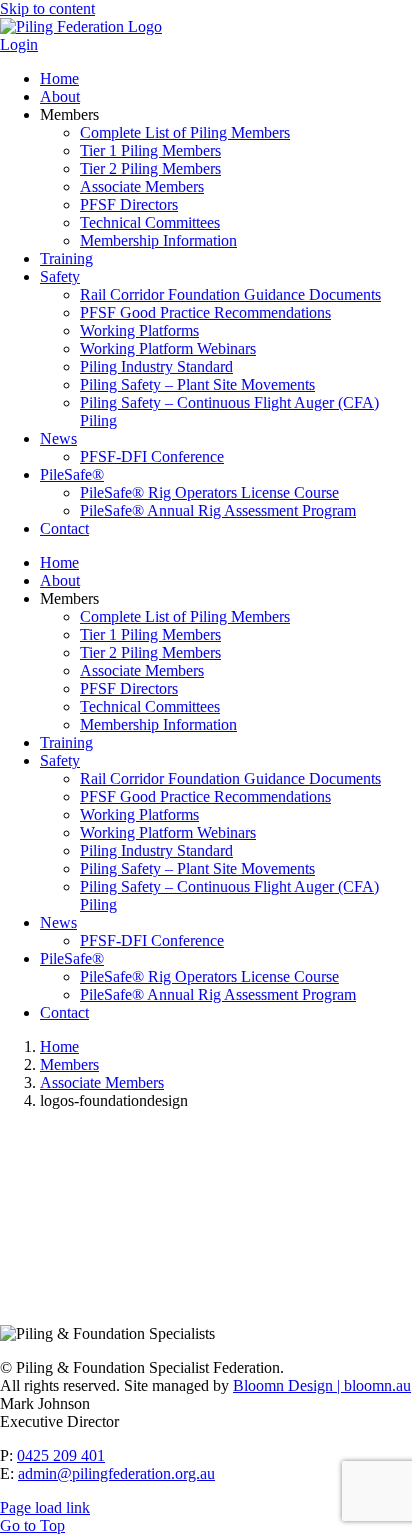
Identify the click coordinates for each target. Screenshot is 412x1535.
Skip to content (47, 8)
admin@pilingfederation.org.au (116, 1473)
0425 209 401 (61, 1455)
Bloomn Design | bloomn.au (322, 1385)
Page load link (45, 1507)
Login (19, 44)
